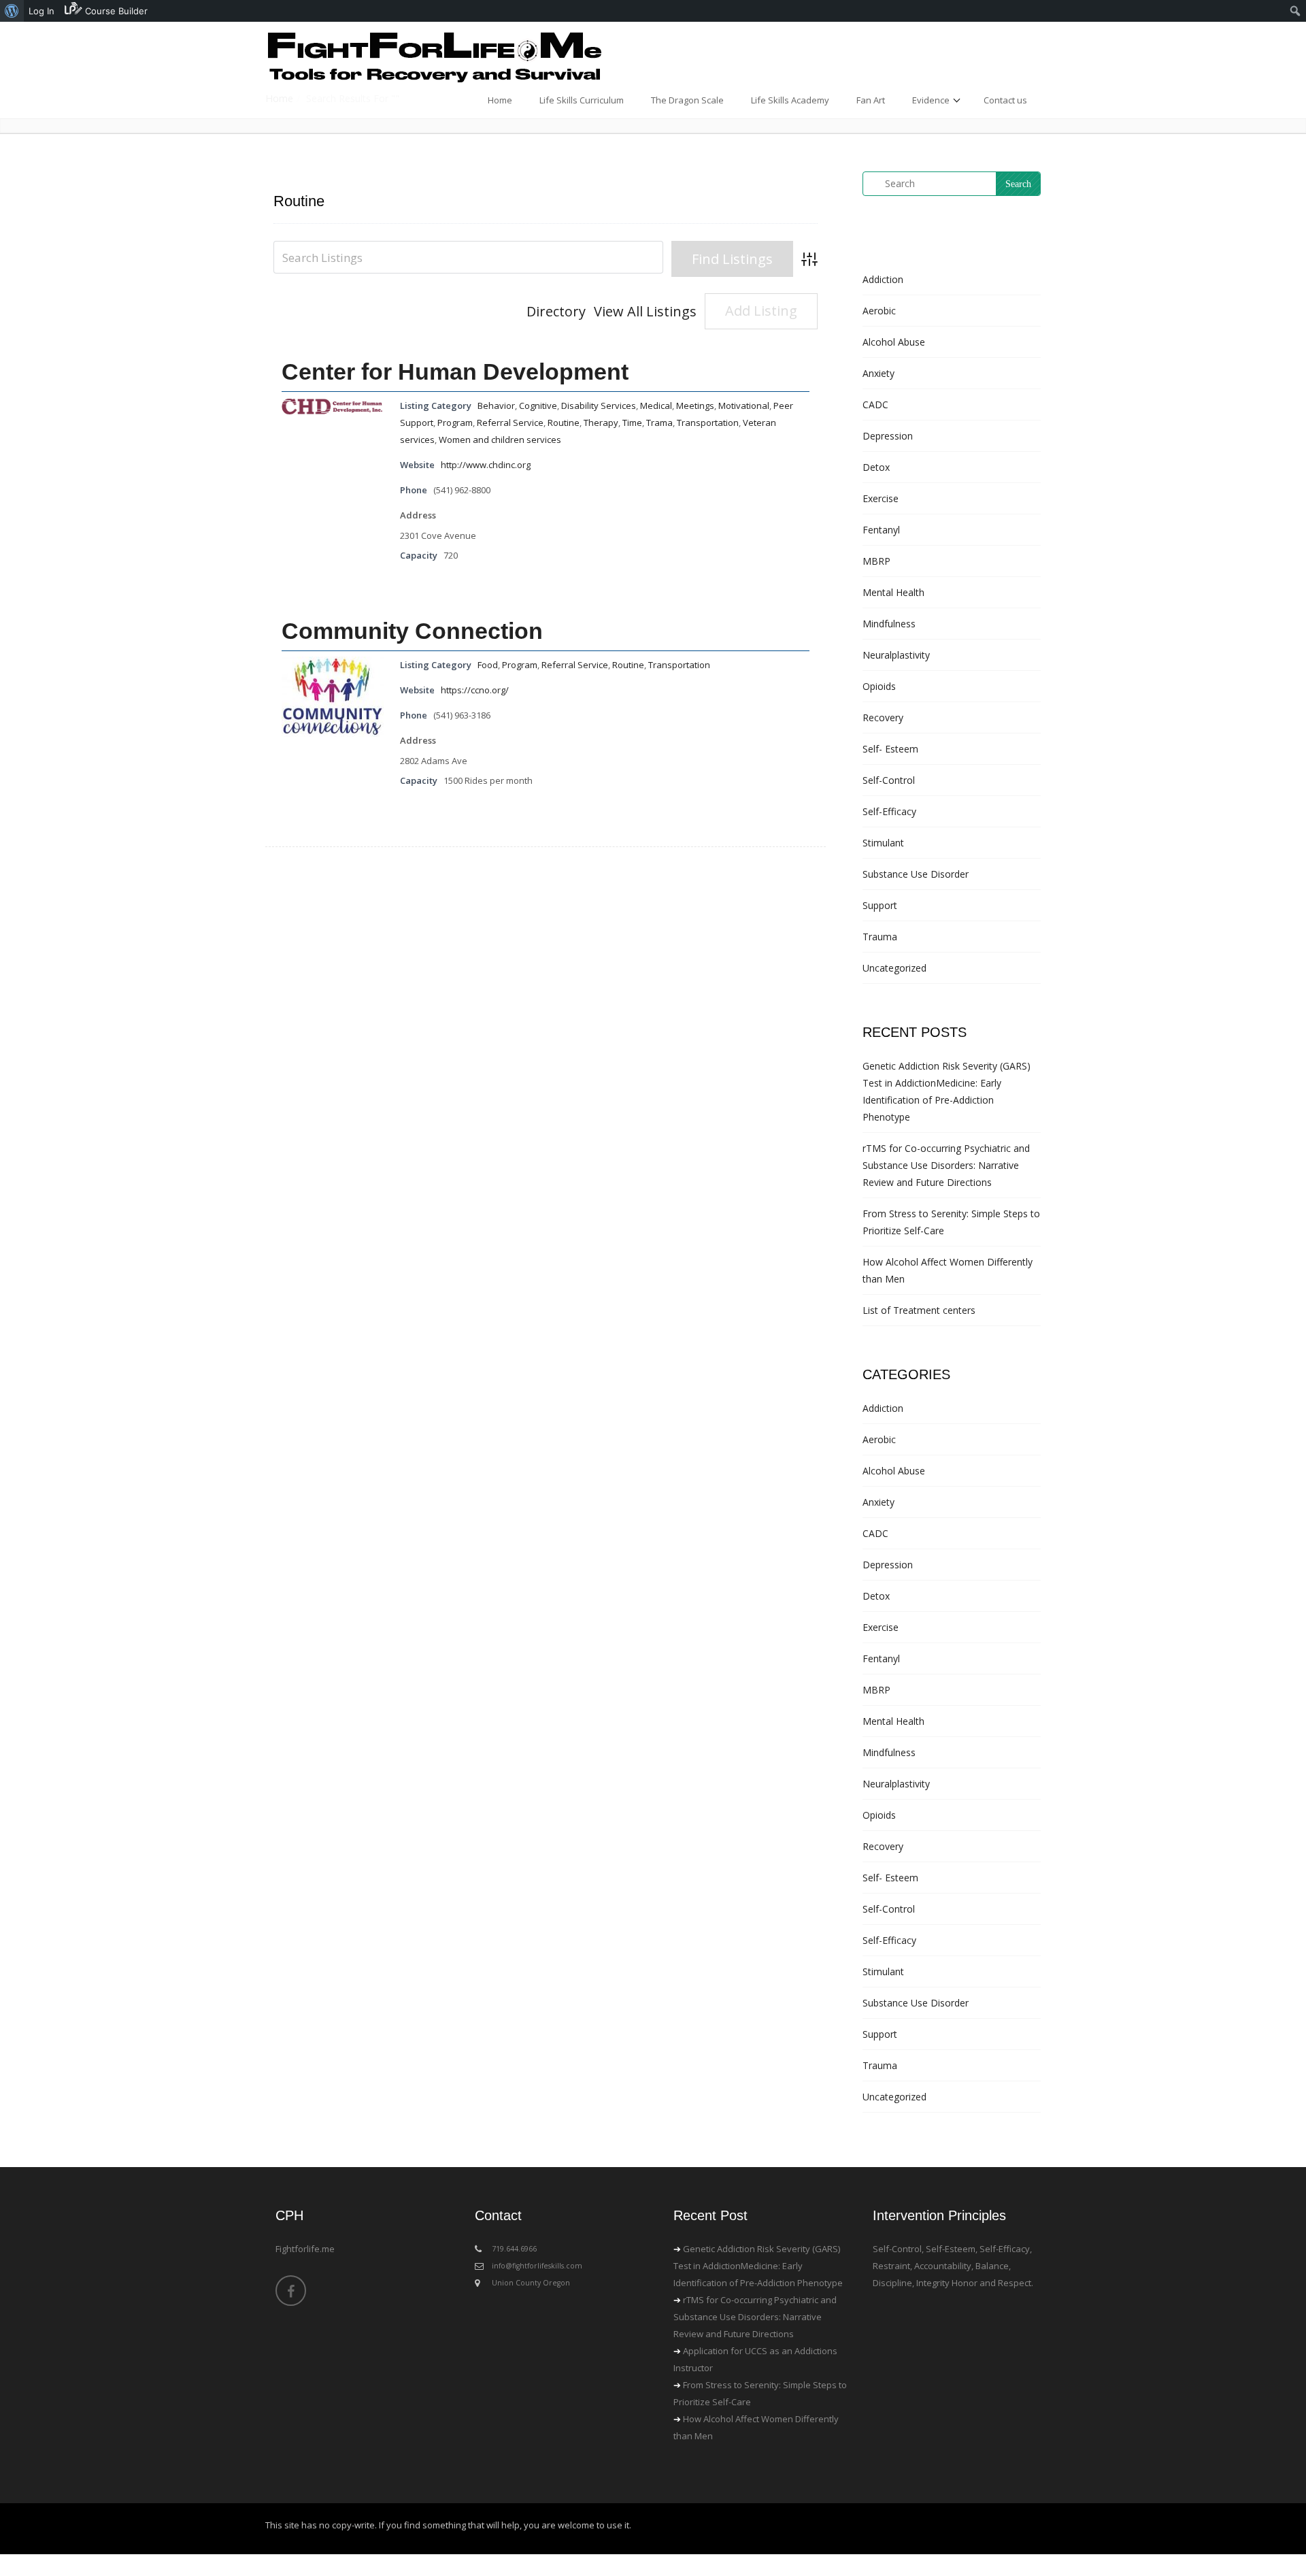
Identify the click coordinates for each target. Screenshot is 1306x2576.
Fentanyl (881, 530)
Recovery (883, 717)
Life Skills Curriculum (582, 100)
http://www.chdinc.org (486, 465)
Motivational (744, 406)
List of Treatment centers (919, 1310)
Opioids (879, 686)
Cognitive (538, 406)
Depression (888, 436)
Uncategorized (894, 968)
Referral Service (510, 423)
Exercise (881, 498)
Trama (659, 423)
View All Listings (645, 311)
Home (500, 100)
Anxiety (878, 373)
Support (880, 905)
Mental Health (893, 592)
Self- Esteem (890, 749)
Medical (656, 406)
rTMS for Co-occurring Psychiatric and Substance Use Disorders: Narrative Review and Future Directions (946, 1165)
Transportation (708, 423)
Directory (556, 311)
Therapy (601, 423)
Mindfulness (889, 624)
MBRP (876, 561)
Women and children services (500, 440)
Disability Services (599, 406)
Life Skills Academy (790, 100)
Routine (564, 423)
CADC (875, 404)
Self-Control (889, 780)
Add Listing (761, 311)
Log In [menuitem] (41, 11)
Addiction (883, 279)
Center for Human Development (455, 371)
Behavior (496, 406)
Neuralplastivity (896, 655)
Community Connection (412, 631)
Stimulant (883, 843)
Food (488, 665)
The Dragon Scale (687, 100)
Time (632, 423)
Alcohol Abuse (894, 342)
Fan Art (871, 100)
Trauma (880, 937)
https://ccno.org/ (475, 690)
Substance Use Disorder (916, 874)
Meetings (695, 406)
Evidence (931, 100)
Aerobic (879, 311)
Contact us (1005, 100)
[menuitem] (12, 11)
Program (455, 423)
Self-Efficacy (889, 811)
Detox (876, 467)
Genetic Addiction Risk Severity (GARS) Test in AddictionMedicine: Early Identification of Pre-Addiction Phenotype (758, 2266)
